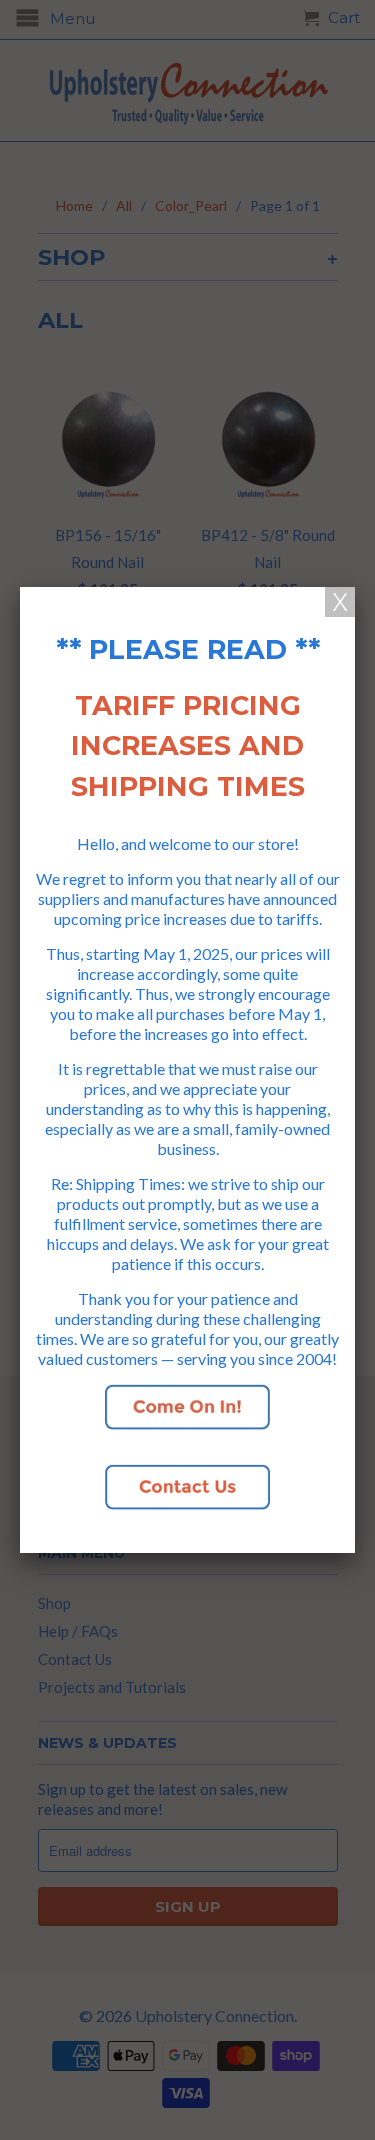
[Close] (340, 602)
